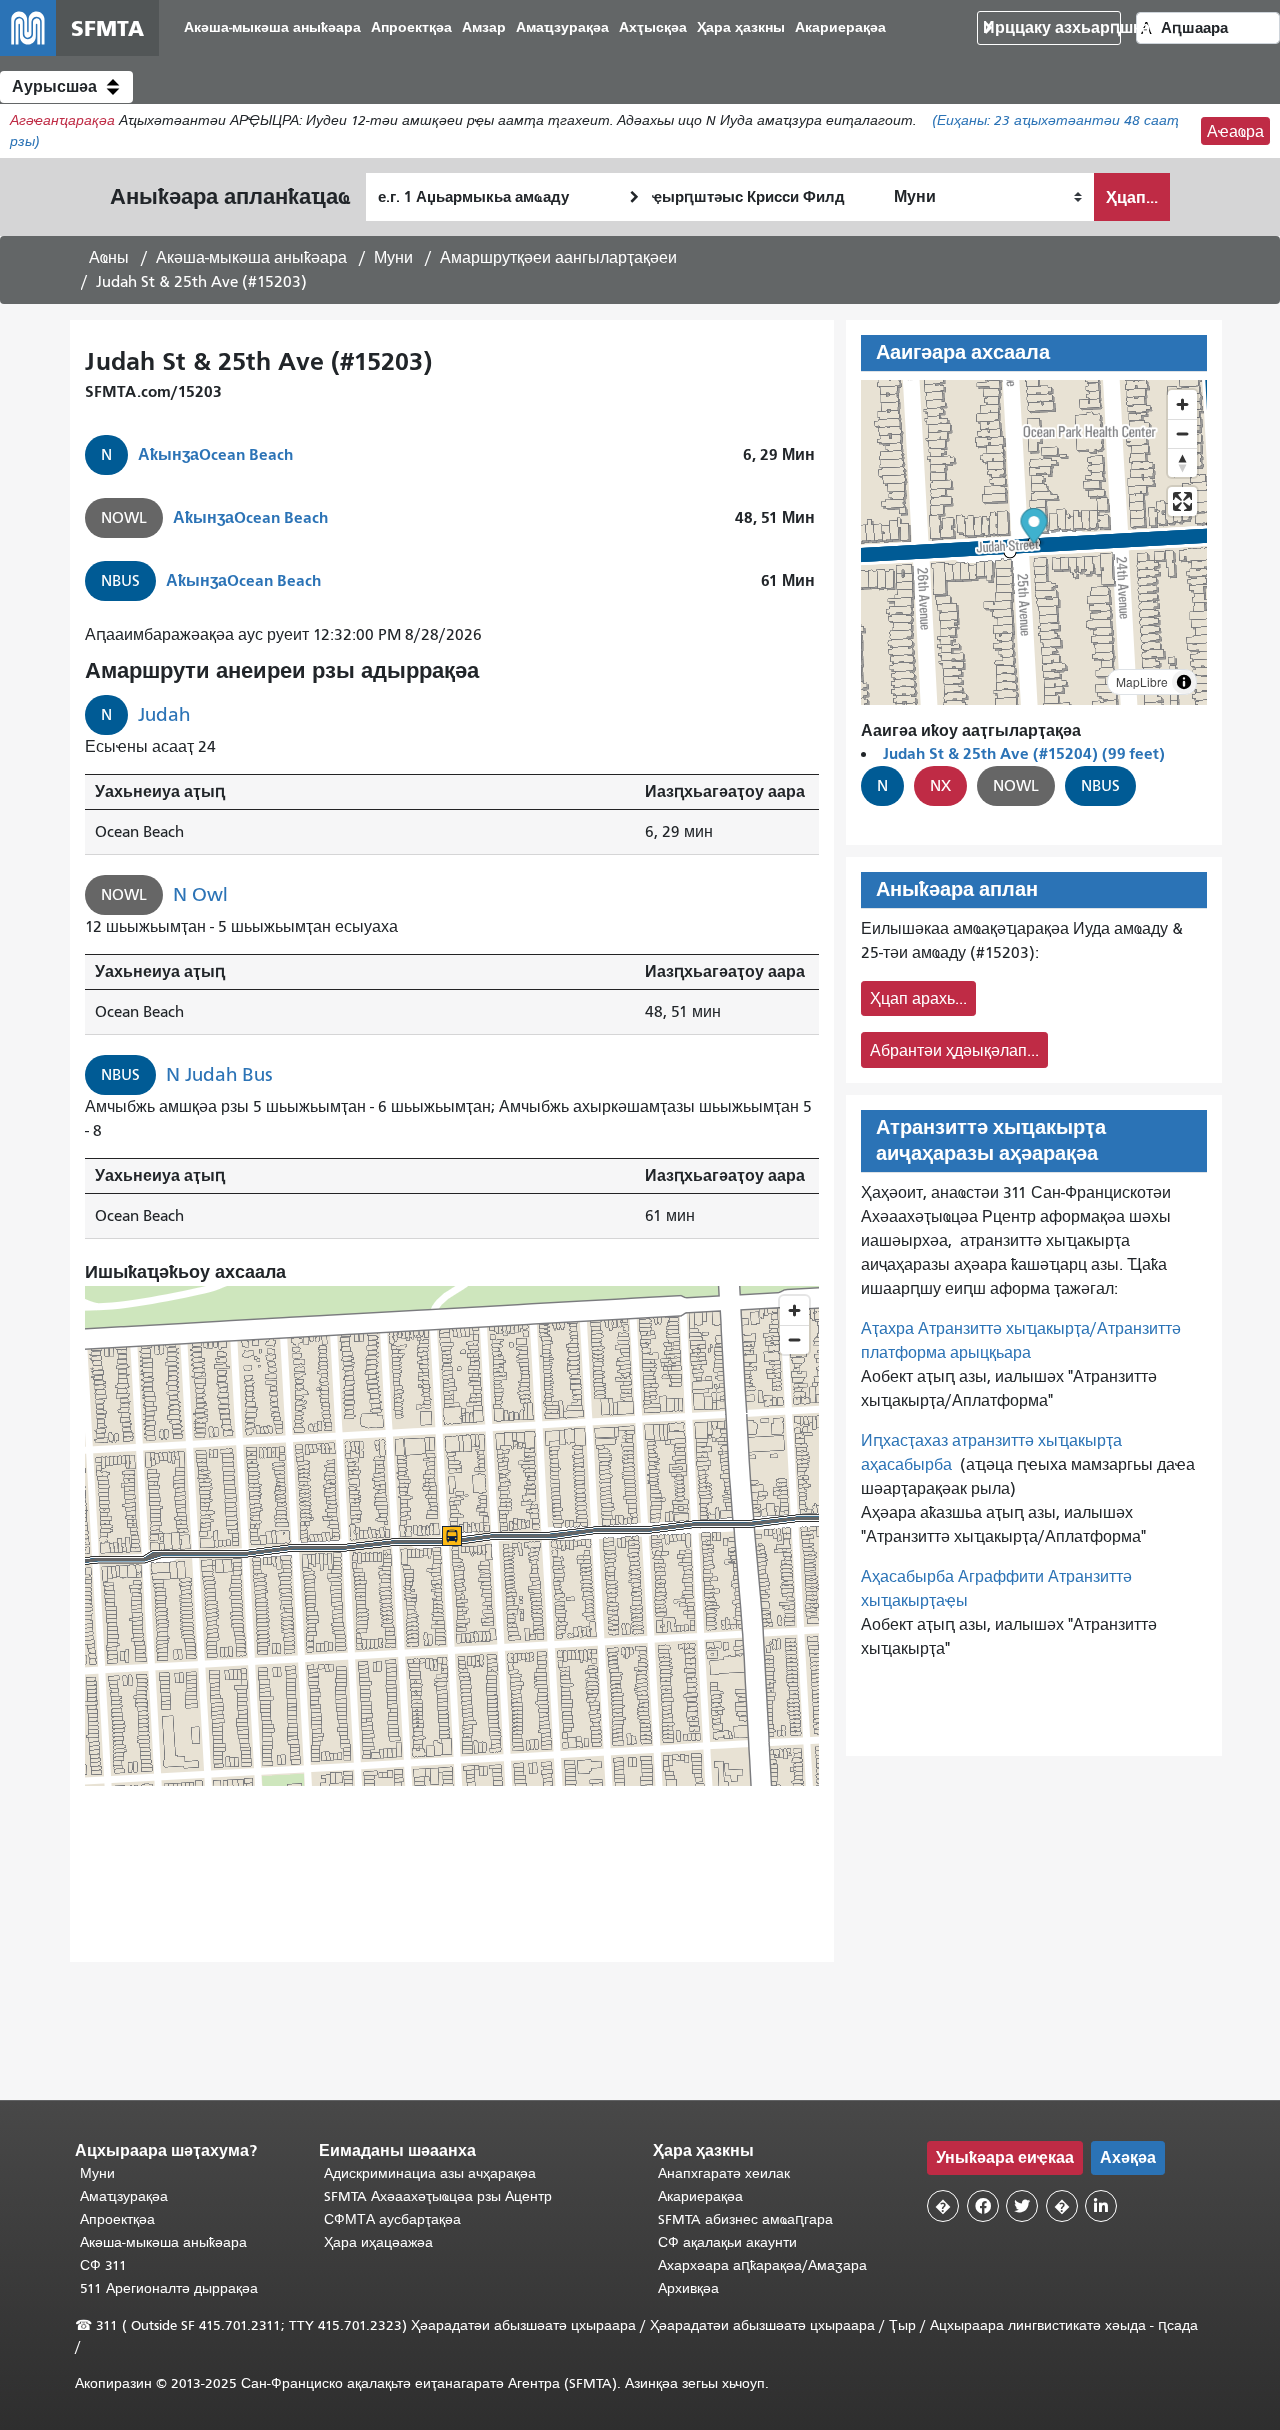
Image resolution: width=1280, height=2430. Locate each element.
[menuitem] (272, 28)
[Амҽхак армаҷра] (1182, 433)
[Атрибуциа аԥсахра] (1184, 682)
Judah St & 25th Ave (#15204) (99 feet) (1024, 753)
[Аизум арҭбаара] (1182, 404)
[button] (66, 87)
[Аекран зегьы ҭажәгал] (1182, 501)
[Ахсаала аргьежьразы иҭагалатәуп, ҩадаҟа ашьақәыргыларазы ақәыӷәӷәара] (1182, 462)
